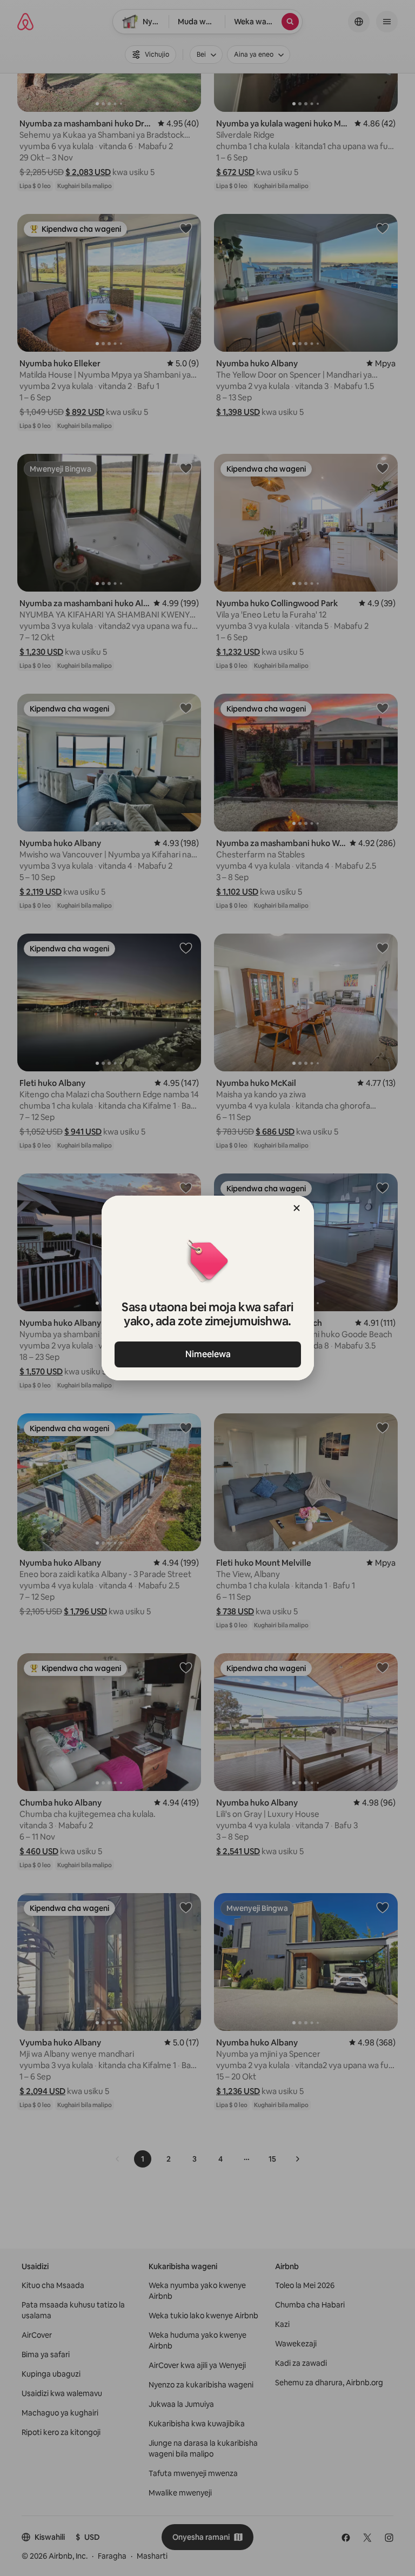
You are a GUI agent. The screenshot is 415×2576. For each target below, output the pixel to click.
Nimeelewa (207, 1354)
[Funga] (297, 1208)
